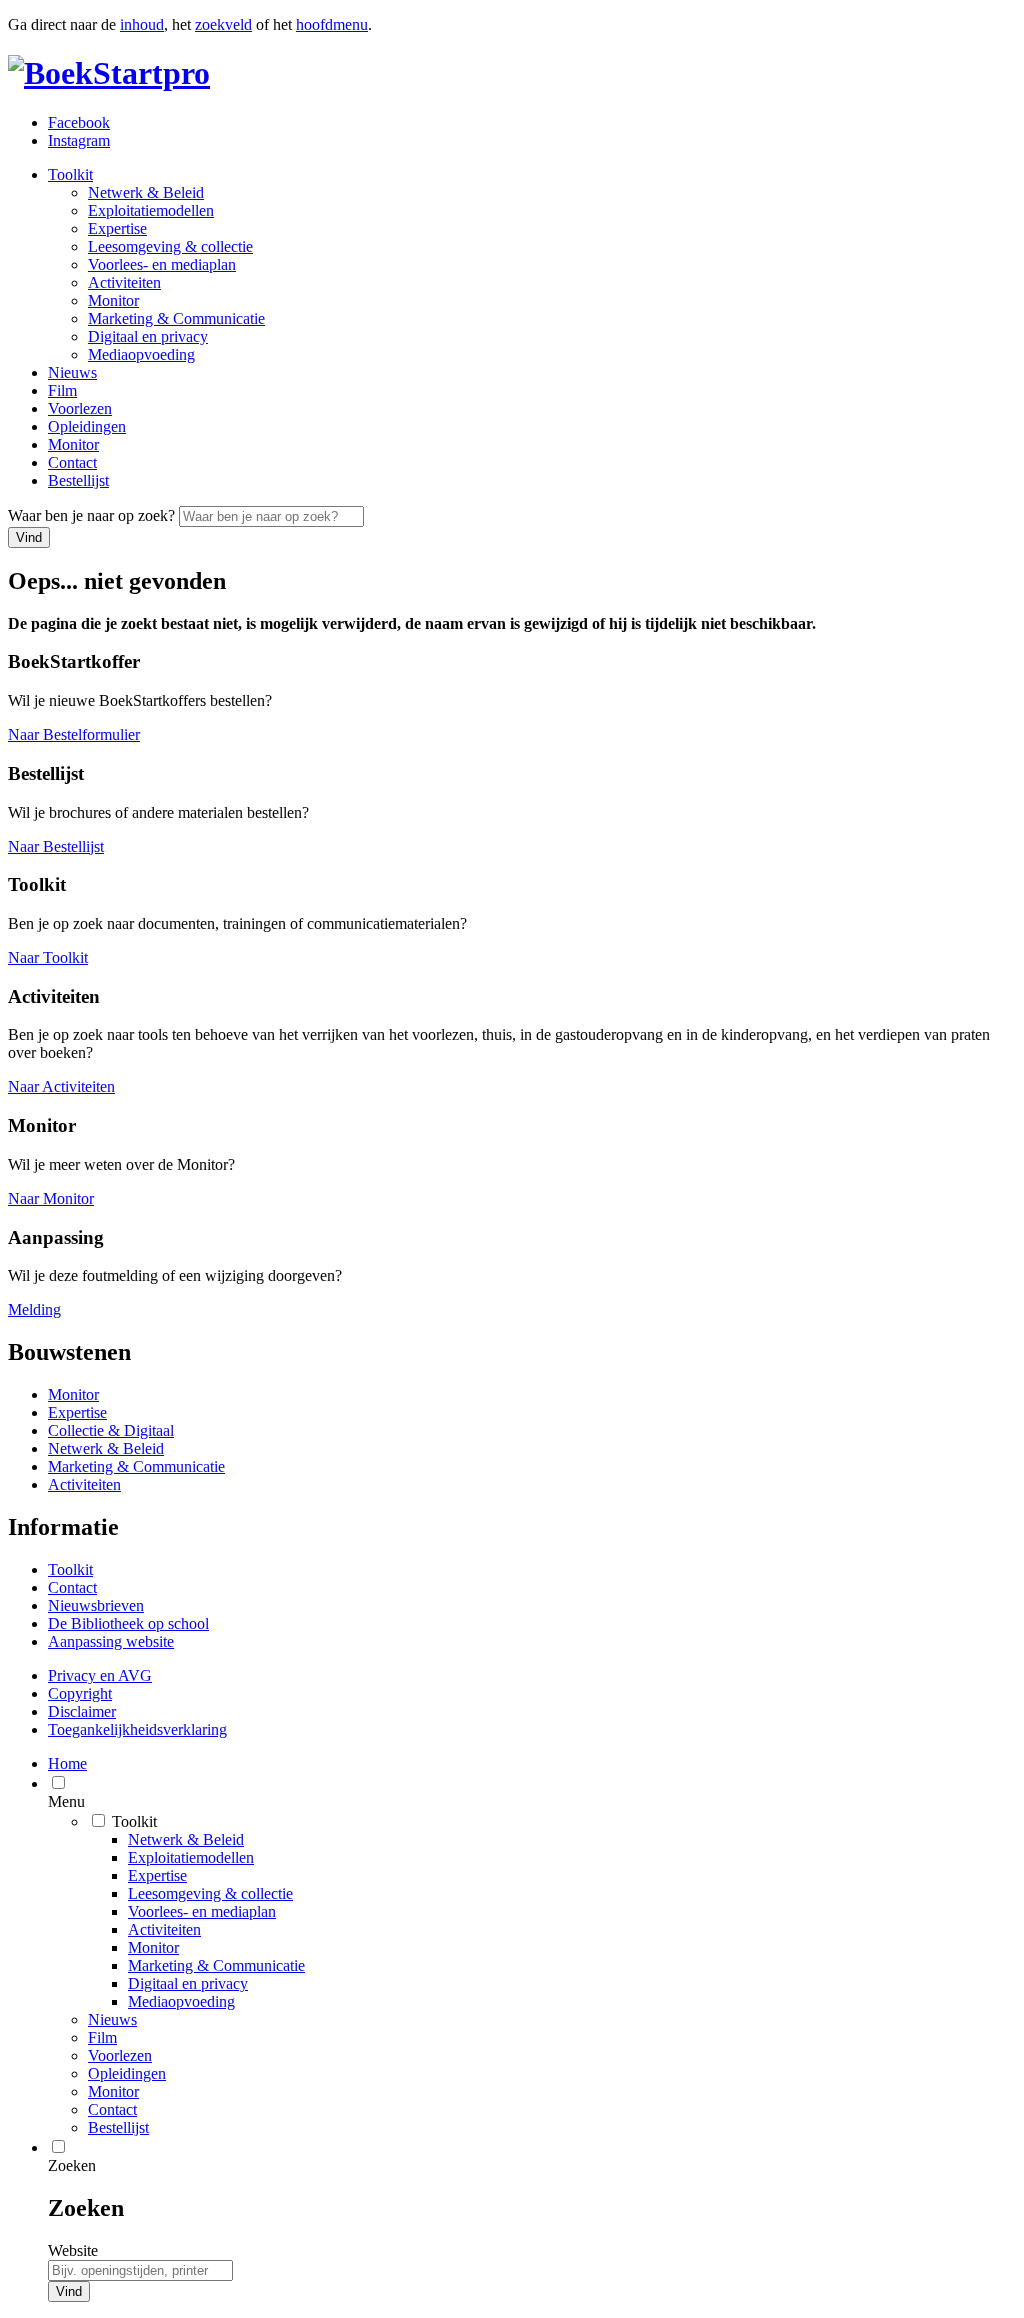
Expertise (117, 228)
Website (73, 2250)
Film (62, 390)
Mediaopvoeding (141, 354)
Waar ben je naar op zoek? (93, 515)
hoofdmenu (332, 24)
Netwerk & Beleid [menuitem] (186, 1839)
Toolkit (70, 174)
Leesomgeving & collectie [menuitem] (210, 1893)
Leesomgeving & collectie (170, 246)
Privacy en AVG (100, 1675)
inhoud (142, 24)
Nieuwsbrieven (96, 1605)
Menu (66, 1801)
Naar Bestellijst (56, 846)
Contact (72, 462)
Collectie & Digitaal (111, 1430)
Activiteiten (124, 282)
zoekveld (223, 24)
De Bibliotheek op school (128, 1623)
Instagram (79, 140)
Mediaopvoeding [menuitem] (181, 2001)
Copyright (80, 1693)
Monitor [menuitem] (153, 1947)
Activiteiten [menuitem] (164, 1929)
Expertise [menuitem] (157, 1875)
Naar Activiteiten (61, 1086)
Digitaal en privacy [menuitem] (188, 1983)
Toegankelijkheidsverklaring (137, 1729)
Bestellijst (78, 480)
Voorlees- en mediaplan (162, 264)
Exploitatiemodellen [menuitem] (191, 1857)
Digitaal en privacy (148, 336)
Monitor (113, 300)
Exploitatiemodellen (151, 210)
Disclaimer (82, 1711)
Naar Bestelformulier (74, 734)
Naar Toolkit (48, 957)
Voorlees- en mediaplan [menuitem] (202, 1911)
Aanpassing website (111, 1641)
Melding (34, 1309)
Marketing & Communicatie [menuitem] (216, 1965)
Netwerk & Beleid (146, 192)
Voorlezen (80, 408)
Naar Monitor (51, 1198)
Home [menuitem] (67, 1763)
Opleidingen (87, 426)
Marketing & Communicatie (176, 318)
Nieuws (72, 372)
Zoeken (72, 2165)
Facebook (79, 122)
